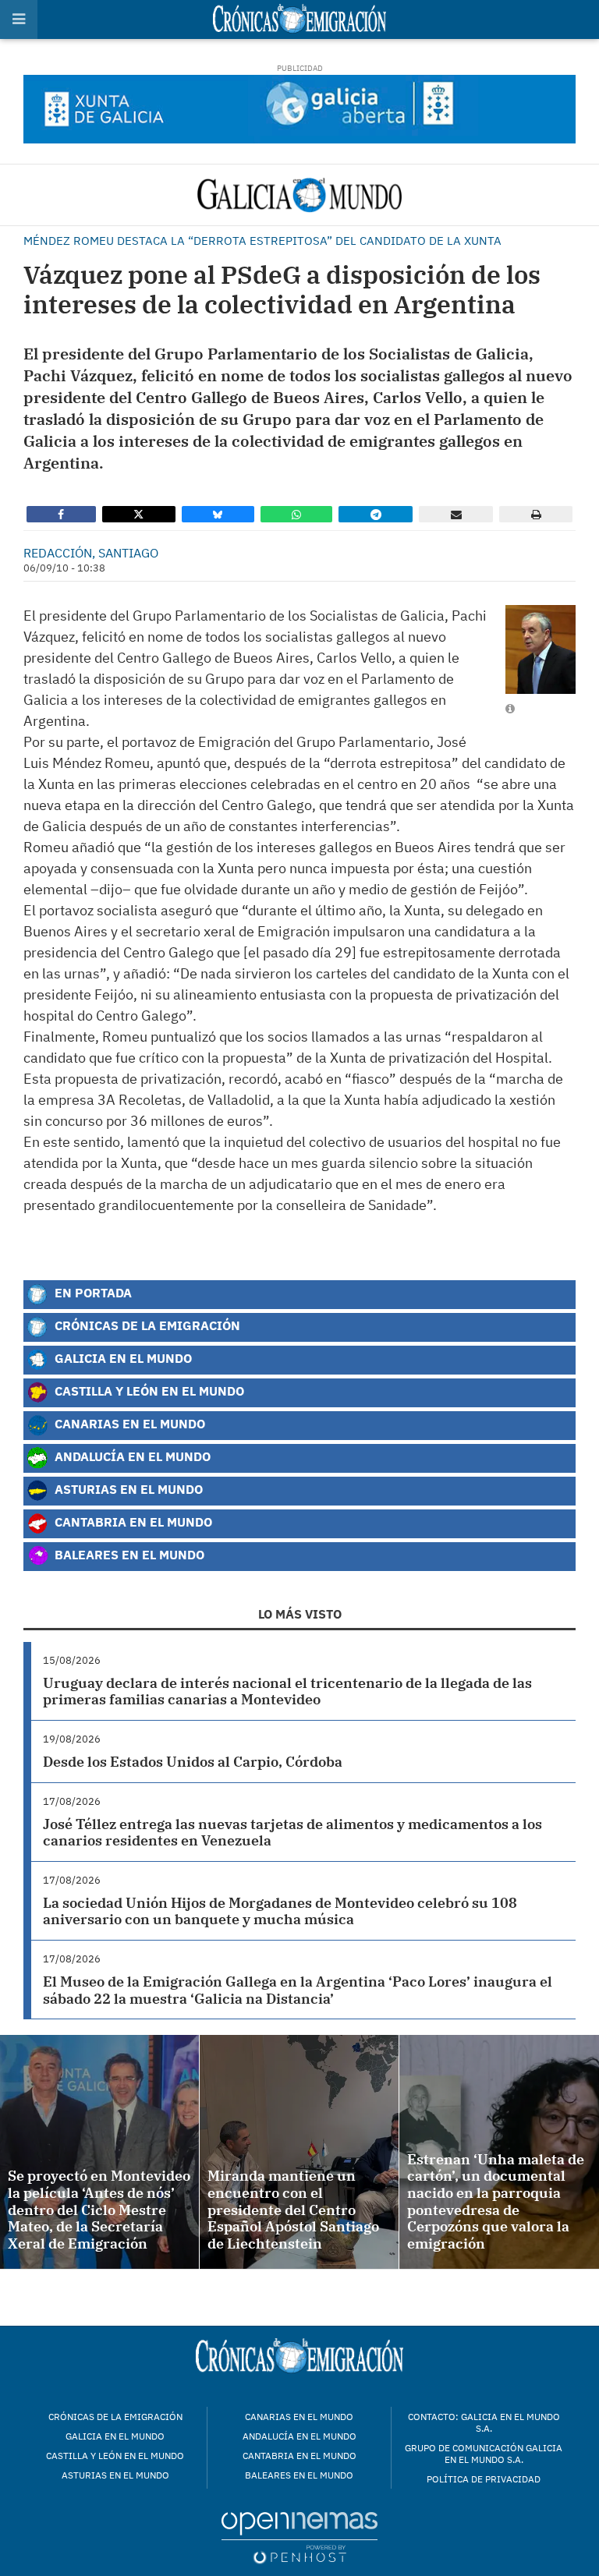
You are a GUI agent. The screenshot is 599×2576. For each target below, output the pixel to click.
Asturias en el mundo (115, 2475)
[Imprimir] (536, 514)
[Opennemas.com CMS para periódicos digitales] (299, 2537)
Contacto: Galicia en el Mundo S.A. (484, 2422)
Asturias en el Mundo (127, 1489)
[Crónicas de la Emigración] (299, 195)
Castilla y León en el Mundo (148, 1391)
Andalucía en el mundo (299, 2436)
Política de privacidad (484, 2479)
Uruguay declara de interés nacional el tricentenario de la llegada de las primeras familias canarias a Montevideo (287, 1691)
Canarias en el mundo (299, 2417)
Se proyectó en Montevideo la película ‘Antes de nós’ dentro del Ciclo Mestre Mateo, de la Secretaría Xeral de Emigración (99, 2209)
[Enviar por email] (456, 514)
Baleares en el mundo (299, 2475)
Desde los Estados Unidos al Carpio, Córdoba (193, 1762)
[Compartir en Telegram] (376, 514)
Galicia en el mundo (115, 2436)
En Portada (92, 1292)
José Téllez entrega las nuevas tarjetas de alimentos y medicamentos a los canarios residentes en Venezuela (292, 1833)
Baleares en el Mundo (128, 1554)
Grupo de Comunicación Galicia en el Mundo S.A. (484, 2454)
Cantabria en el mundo (299, 2456)
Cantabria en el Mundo (132, 1522)
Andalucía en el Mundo (131, 1456)
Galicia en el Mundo (122, 1358)
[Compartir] (61, 514)
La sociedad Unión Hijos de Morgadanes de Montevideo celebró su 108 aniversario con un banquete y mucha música (280, 1911)
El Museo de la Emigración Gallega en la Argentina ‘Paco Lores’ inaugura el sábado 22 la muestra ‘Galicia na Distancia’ (298, 1990)
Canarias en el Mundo (128, 1423)
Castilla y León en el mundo (115, 2456)
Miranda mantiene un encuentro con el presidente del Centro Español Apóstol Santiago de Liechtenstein (293, 2209)
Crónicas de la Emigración (146, 1325)
